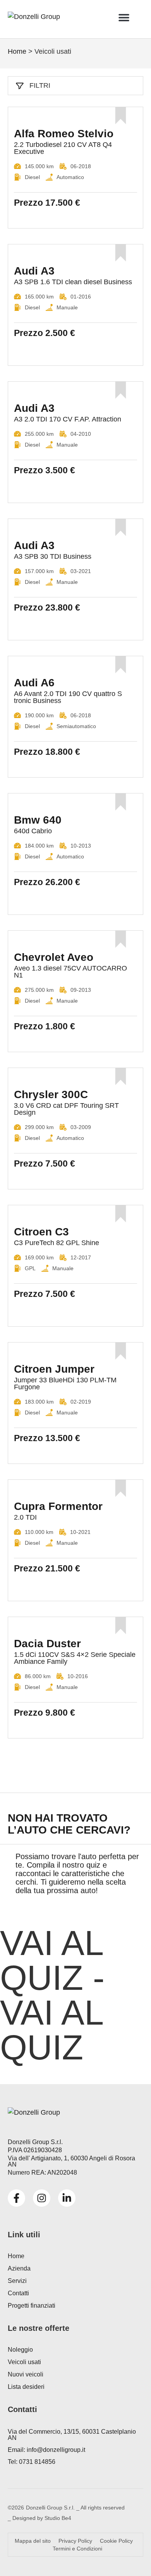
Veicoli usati (24, 2362)
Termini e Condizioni (77, 2549)
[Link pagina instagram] (42, 2198)
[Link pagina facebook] (16, 2198)
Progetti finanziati (32, 2306)
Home (17, 51)
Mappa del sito (33, 2541)
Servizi (17, 2281)
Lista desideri (26, 2387)
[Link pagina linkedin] (67, 2198)
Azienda (19, 2268)
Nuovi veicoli (26, 2374)
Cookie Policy (116, 2541)
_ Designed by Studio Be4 (39, 2518)
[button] (124, 17)
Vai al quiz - (52, 1995)
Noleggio (20, 2350)
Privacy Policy (75, 2541)
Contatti (18, 2293)
